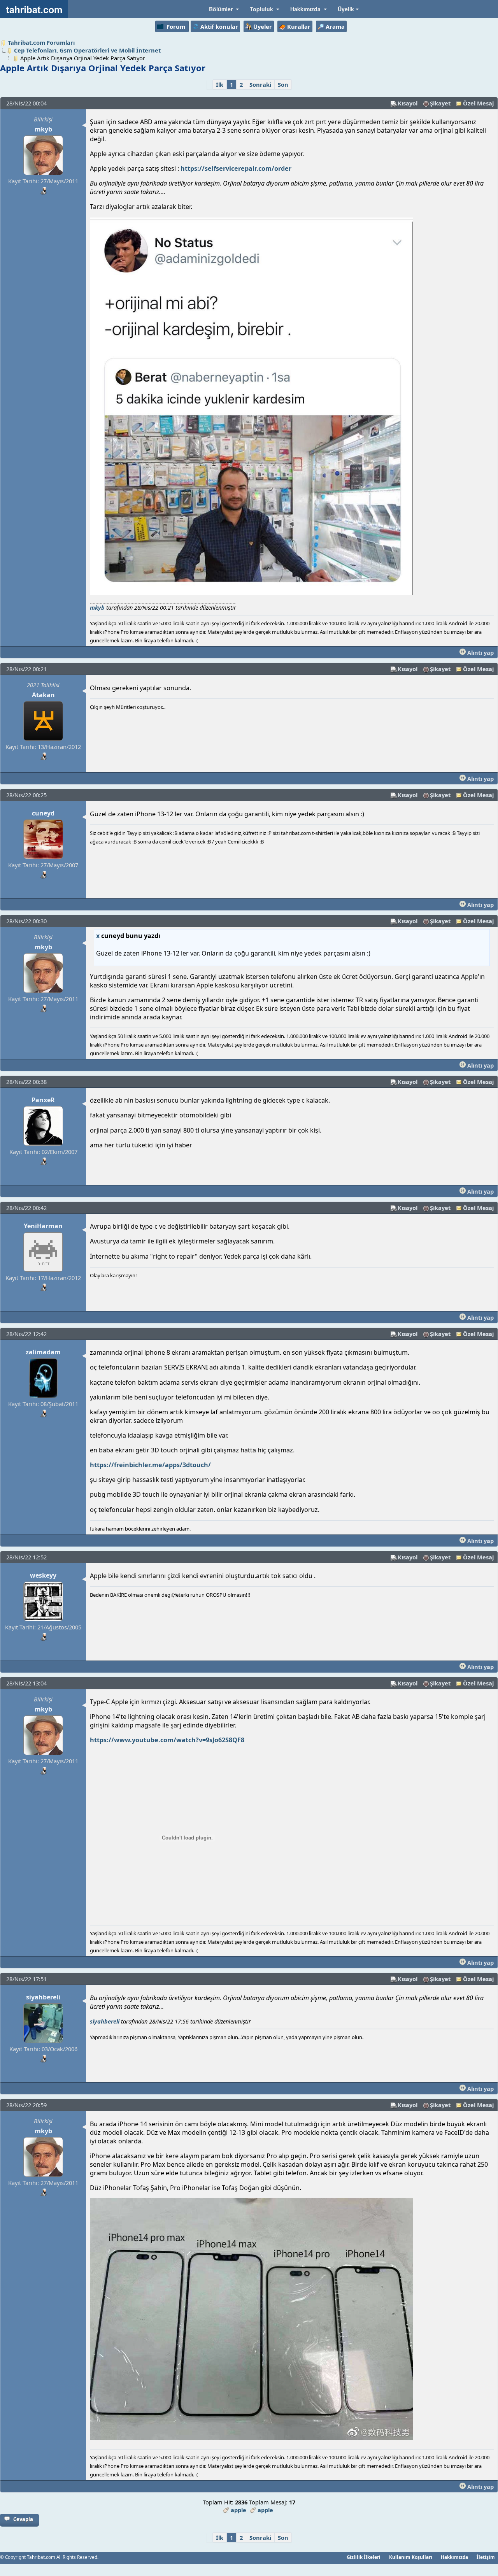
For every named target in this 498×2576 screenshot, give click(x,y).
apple (238, 2510)
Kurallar (299, 26)
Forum (176, 26)
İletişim (486, 2557)
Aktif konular (219, 26)
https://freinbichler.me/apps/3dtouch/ (150, 1465)
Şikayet (440, 103)
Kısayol (408, 103)
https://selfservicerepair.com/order (236, 168)
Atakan (43, 695)
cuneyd (43, 813)
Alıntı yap (480, 652)
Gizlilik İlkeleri (364, 2557)
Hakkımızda (454, 2557)
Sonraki (260, 84)
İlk (220, 84)
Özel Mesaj (478, 103)
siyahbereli (43, 1997)
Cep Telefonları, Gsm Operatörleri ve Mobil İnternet (87, 50)
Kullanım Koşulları (411, 2557)
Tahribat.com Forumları (41, 42)
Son (283, 84)
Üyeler (263, 26)
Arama (335, 26)
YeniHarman (43, 1226)
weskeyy (43, 1575)
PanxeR (43, 1100)
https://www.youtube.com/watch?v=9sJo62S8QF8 (167, 1740)
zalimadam (43, 1352)
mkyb (43, 129)
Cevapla (23, 2519)
